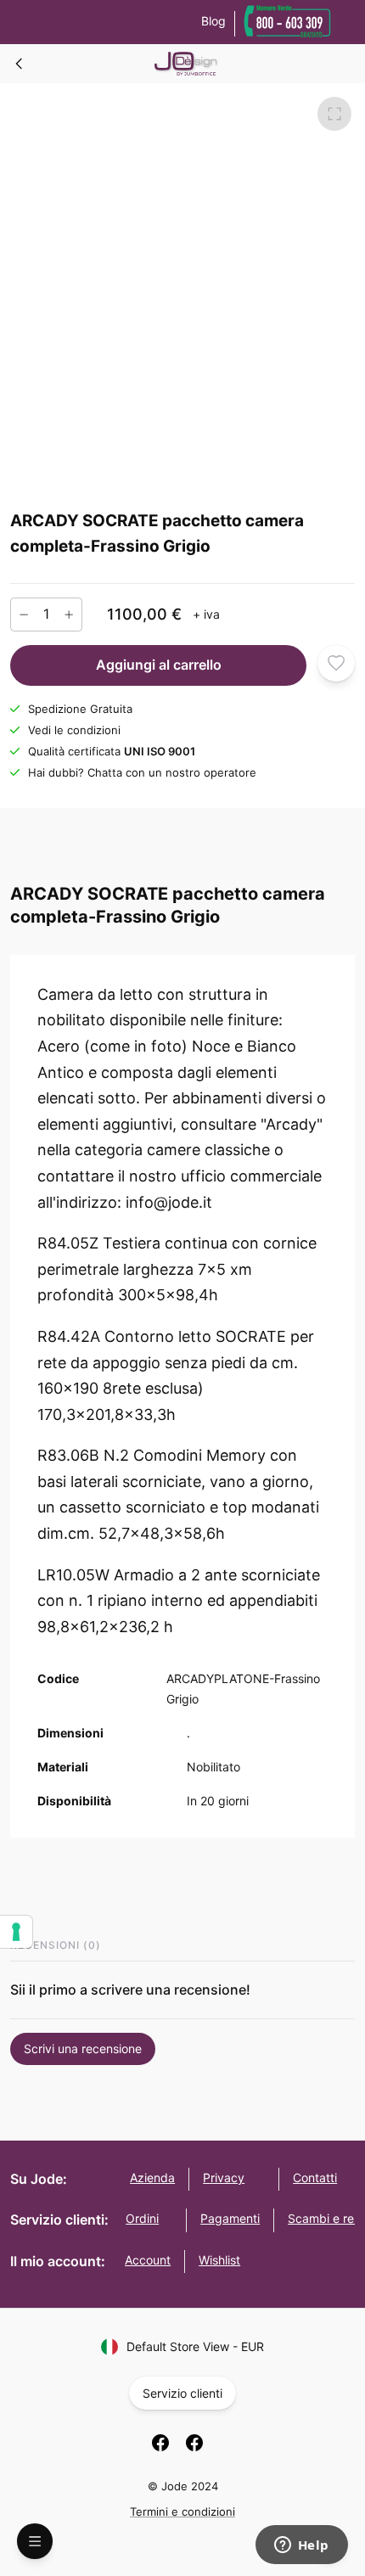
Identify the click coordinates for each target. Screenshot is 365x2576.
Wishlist (219, 2260)
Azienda (152, 2178)
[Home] (20, 64)
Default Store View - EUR (195, 2346)
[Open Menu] (35, 2541)
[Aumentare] (69, 614)
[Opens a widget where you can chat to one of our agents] (301, 2546)
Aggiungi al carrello (159, 665)
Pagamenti (230, 2218)
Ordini (142, 2218)
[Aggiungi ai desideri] (336, 663)
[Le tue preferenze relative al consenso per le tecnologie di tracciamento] (16, 1932)
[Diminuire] (24, 614)
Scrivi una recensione (83, 2048)
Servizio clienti (182, 2393)
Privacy (224, 2178)
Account (148, 2260)
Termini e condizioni (182, 2511)
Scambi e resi (325, 2218)
